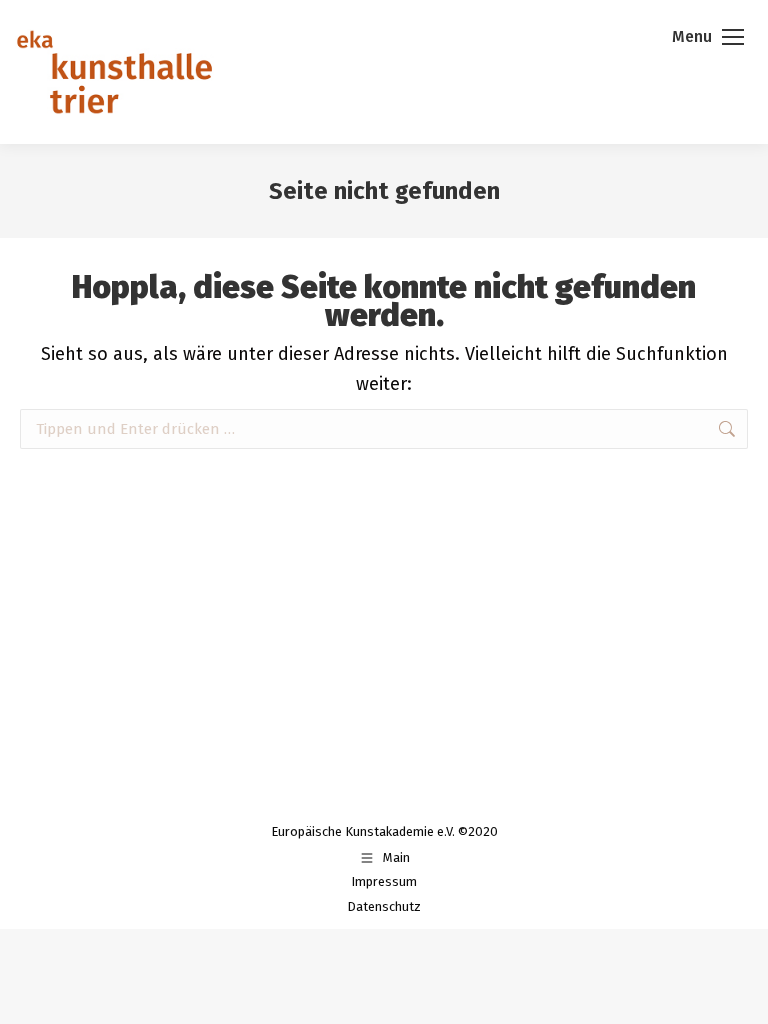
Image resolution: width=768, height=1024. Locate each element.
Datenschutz (384, 906)
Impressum (384, 881)
